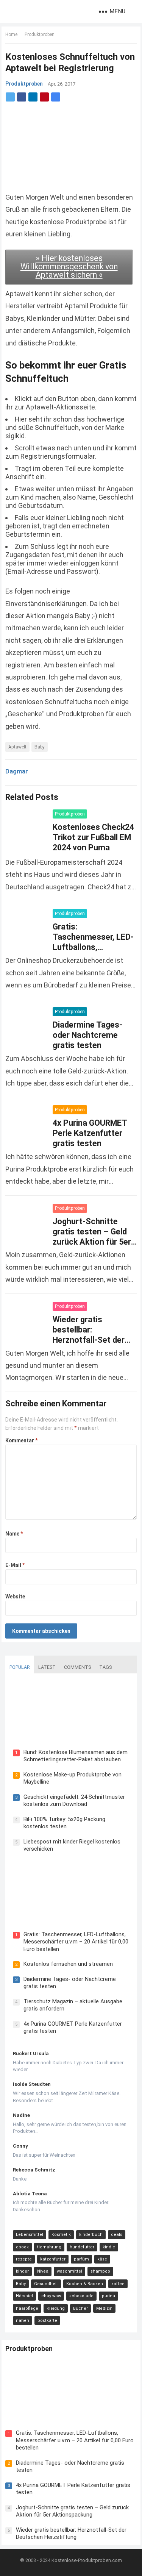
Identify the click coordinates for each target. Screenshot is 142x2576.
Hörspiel (24, 2296)
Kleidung (56, 2308)
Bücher (80, 2308)
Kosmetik (61, 2235)
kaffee (118, 2284)
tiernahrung (49, 2247)
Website (15, 1597)
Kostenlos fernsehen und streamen (68, 1964)
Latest (47, 1667)
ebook (22, 2247)
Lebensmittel (30, 2235)
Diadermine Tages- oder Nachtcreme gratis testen (87, 1035)
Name (14, 1534)
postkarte (47, 2321)
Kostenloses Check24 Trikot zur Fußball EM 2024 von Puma (93, 837)
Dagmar (17, 771)
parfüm (81, 2259)
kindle (109, 2247)
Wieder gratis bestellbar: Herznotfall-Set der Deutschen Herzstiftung (89, 1340)
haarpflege (27, 2308)
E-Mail (15, 1565)
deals (117, 2235)
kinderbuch (91, 2235)
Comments (77, 1667)
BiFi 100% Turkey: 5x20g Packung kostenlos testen (64, 1823)
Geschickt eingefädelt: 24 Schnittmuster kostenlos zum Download (74, 1801)
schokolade (81, 2296)
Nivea (43, 2271)
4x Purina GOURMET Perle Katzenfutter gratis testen (90, 1133)
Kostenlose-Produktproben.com (87, 2560)
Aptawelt (17, 747)
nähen (23, 2321)
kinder (22, 2271)
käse (102, 2259)
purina (108, 2296)
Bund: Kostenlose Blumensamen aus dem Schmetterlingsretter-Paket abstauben (76, 1756)
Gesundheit (46, 2284)
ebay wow (51, 2296)
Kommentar (21, 1440)
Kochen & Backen (85, 2284)
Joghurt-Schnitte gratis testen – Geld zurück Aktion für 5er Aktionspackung (72, 2511)
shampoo (100, 2271)
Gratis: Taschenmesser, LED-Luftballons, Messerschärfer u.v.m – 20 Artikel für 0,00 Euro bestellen (76, 1942)
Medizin (104, 2308)
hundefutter (82, 2247)
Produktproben (40, 34)
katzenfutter (53, 2259)
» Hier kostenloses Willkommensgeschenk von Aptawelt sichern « (69, 266)
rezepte (24, 2259)
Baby (40, 747)
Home (11, 34)
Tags (105, 1667)
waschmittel (69, 2271)
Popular (20, 1667)
